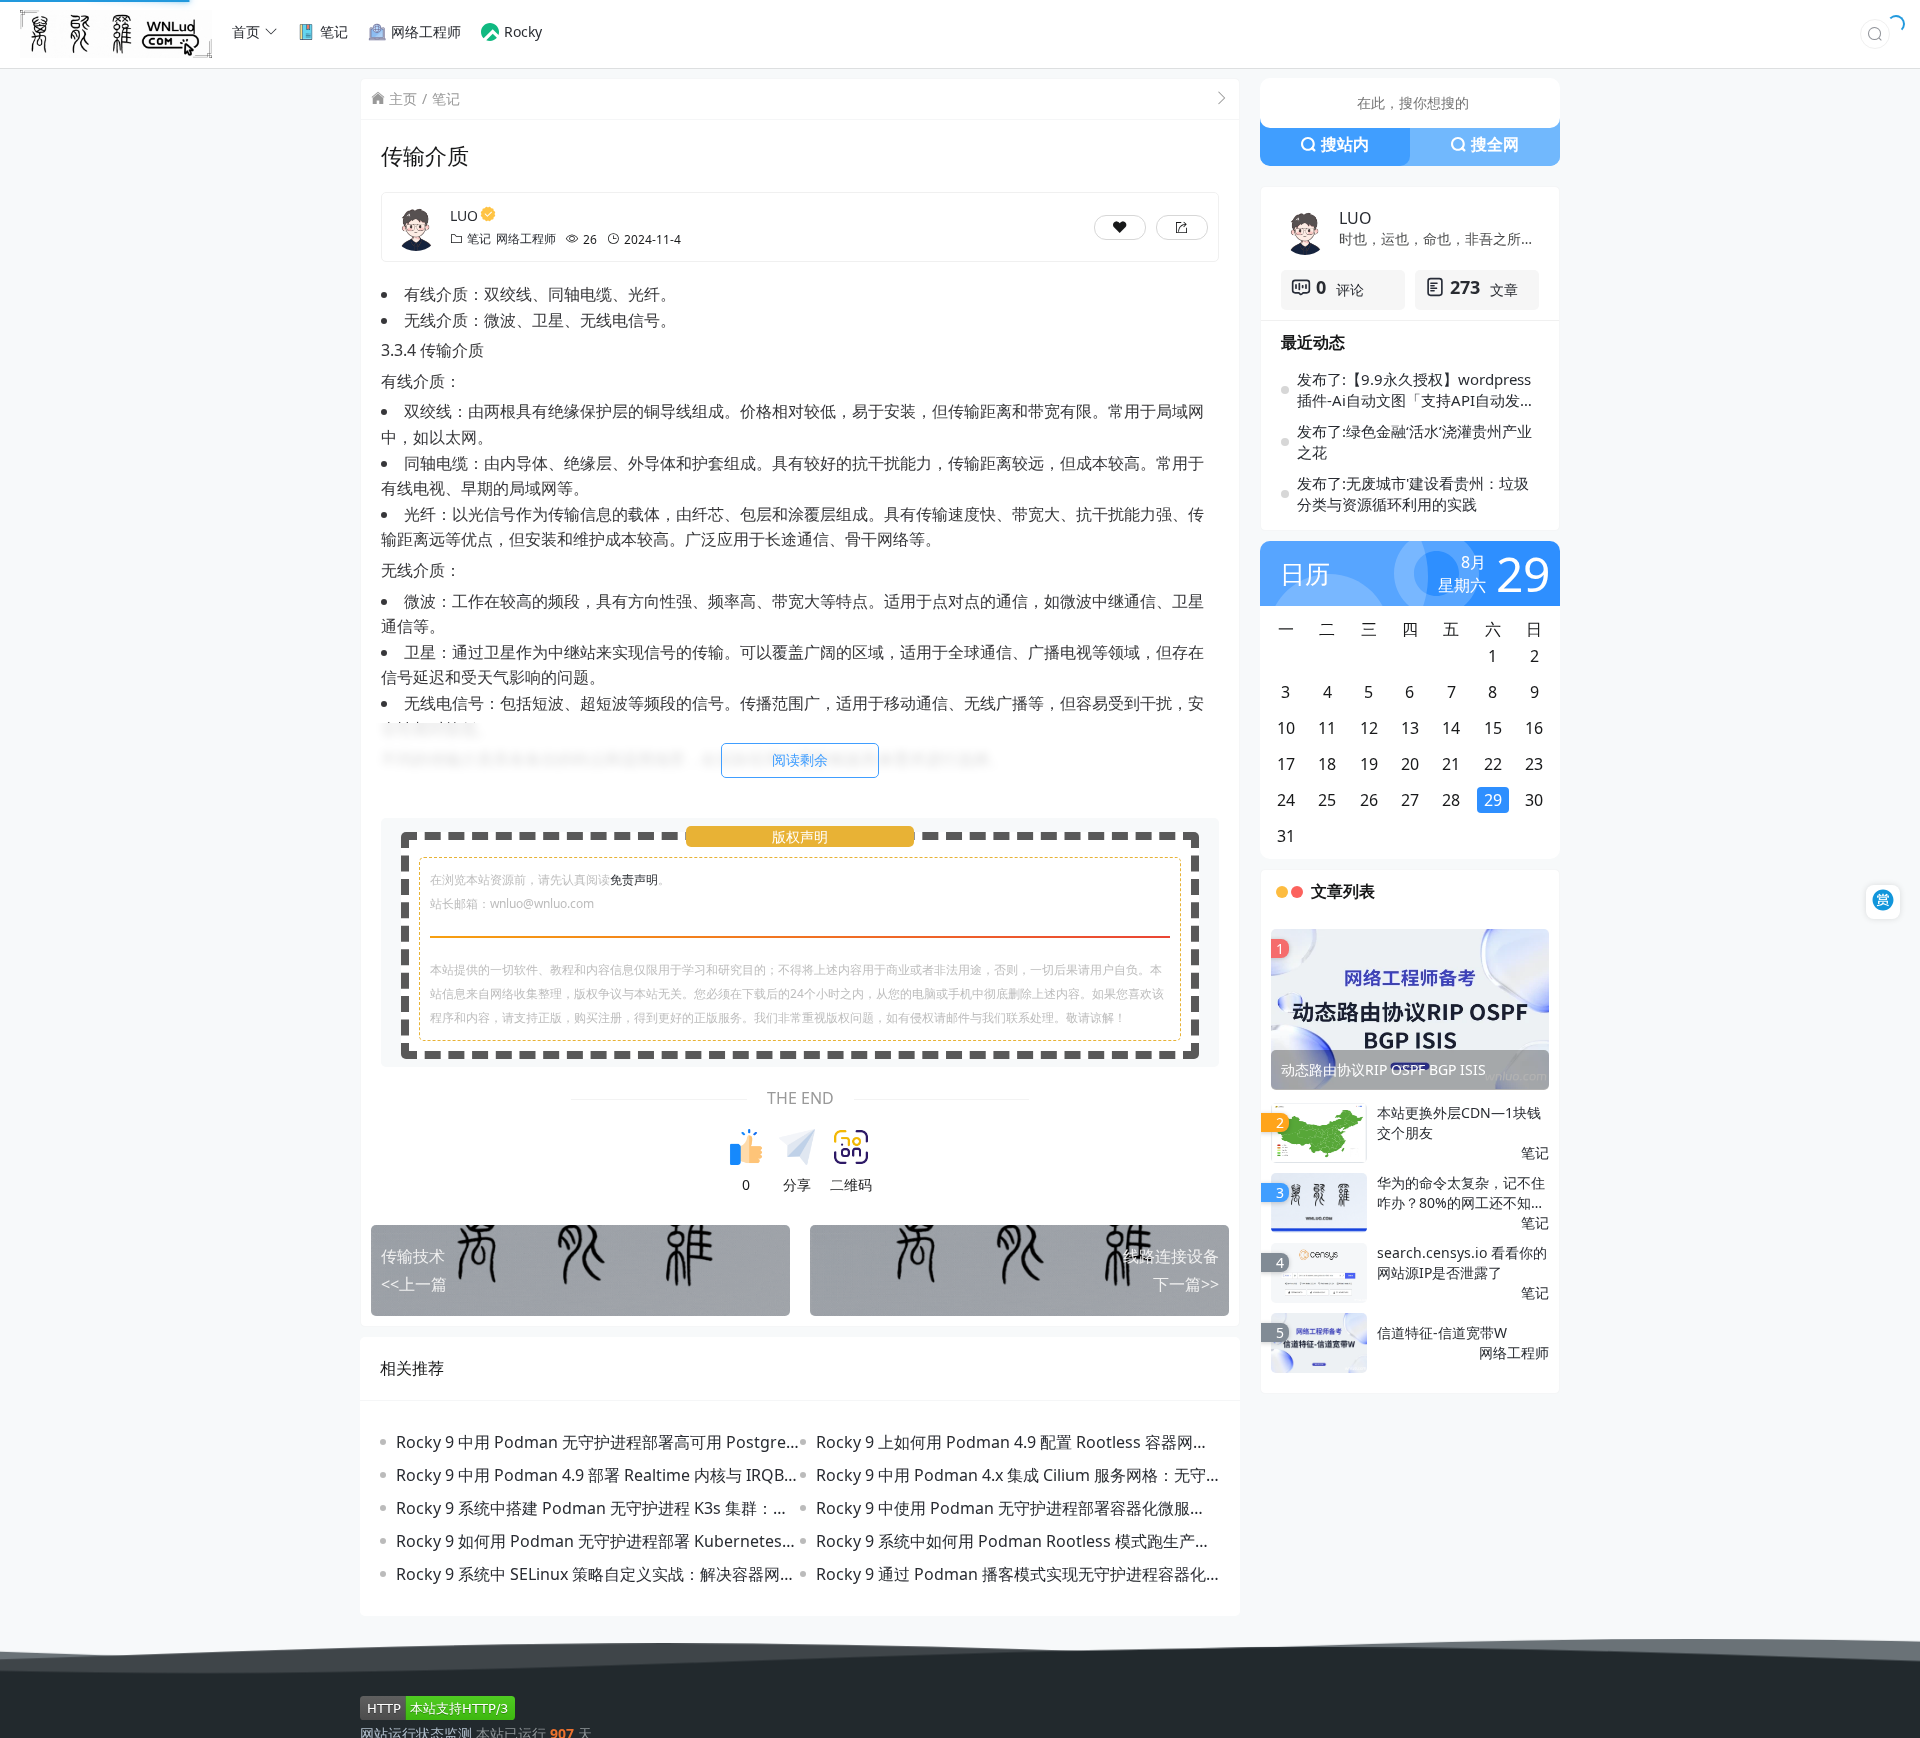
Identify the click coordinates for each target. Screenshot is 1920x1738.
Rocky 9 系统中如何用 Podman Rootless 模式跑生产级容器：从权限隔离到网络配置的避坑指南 (1013, 1536)
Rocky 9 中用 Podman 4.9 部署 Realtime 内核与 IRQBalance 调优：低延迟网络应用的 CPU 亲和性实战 (595, 1470)
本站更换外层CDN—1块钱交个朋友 (1459, 1121)
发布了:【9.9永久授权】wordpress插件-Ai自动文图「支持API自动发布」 (1415, 388)
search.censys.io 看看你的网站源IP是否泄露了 (1460, 1261)
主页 (403, 96)
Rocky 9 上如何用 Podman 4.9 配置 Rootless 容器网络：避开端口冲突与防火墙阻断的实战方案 (1004, 1437)
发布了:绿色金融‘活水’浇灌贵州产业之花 (1416, 439)
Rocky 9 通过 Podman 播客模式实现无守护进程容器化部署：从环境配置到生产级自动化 (1010, 1569)
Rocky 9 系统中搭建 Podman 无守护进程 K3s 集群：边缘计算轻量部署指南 (592, 1503)
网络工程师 (526, 234)
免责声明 (634, 874)
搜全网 (1495, 142)
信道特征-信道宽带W (1443, 1331)
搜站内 (1345, 142)
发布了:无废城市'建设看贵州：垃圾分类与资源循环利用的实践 (1413, 491)
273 (1465, 285)
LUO (464, 211)
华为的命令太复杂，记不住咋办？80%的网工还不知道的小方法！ (1461, 1192)
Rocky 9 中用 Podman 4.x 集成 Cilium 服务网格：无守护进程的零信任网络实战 (1018, 1470)
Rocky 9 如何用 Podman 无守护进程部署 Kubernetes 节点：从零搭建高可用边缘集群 (597, 1536)
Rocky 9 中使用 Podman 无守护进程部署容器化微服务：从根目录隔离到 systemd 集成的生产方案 (1002, 1503)
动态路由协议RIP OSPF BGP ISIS (1385, 1067)
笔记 (447, 96)
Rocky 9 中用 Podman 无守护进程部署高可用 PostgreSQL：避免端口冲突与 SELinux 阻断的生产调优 (595, 1437)
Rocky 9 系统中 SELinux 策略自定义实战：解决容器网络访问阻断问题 (596, 1569)
